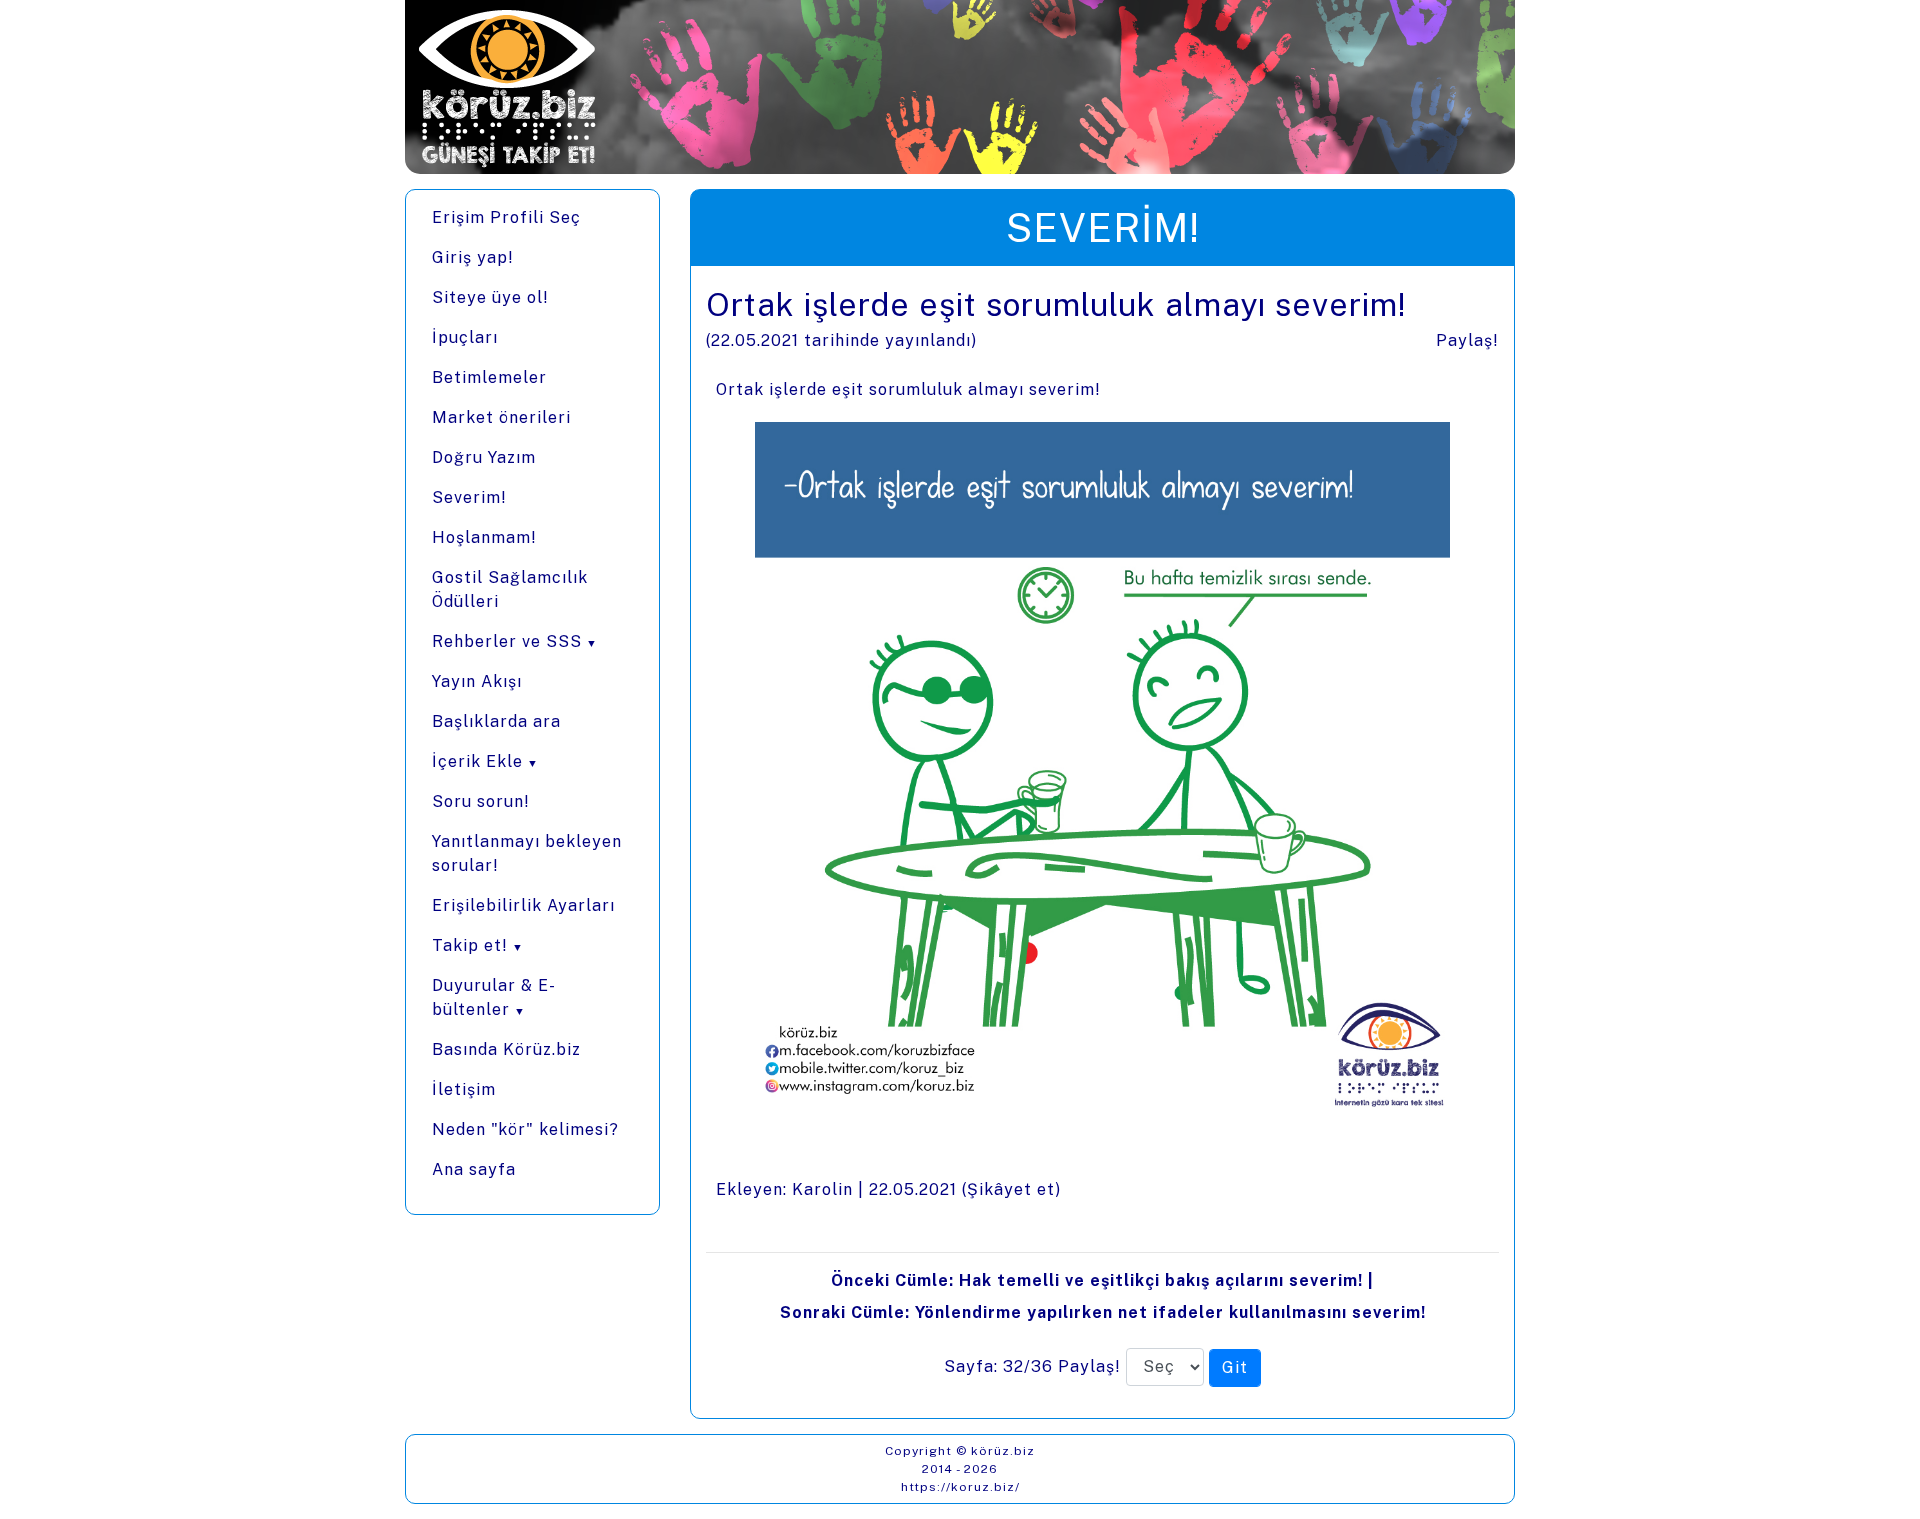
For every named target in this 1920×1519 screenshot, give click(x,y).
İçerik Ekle (477, 761)
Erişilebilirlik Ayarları (523, 905)
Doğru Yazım (484, 457)
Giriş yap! (473, 257)
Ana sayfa (474, 1169)
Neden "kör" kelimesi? (525, 1129)
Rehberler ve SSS (507, 641)
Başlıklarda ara (496, 721)
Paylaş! (1467, 340)
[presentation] (1102, 842)
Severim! (469, 497)
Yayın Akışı (477, 681)
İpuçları (465, 337)
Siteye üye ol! (490, 297)
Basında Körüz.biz (506, 1049)
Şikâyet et (1011, 1189)
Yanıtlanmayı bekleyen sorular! (527, 853)
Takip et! (470, 945)
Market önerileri (501, 417)
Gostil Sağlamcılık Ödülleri (510, 589)
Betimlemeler (489, 377)
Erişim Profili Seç (506, 217)
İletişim (464, 1089)
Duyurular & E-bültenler (494, 997)
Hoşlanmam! (484, 537)
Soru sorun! (481, 801)
